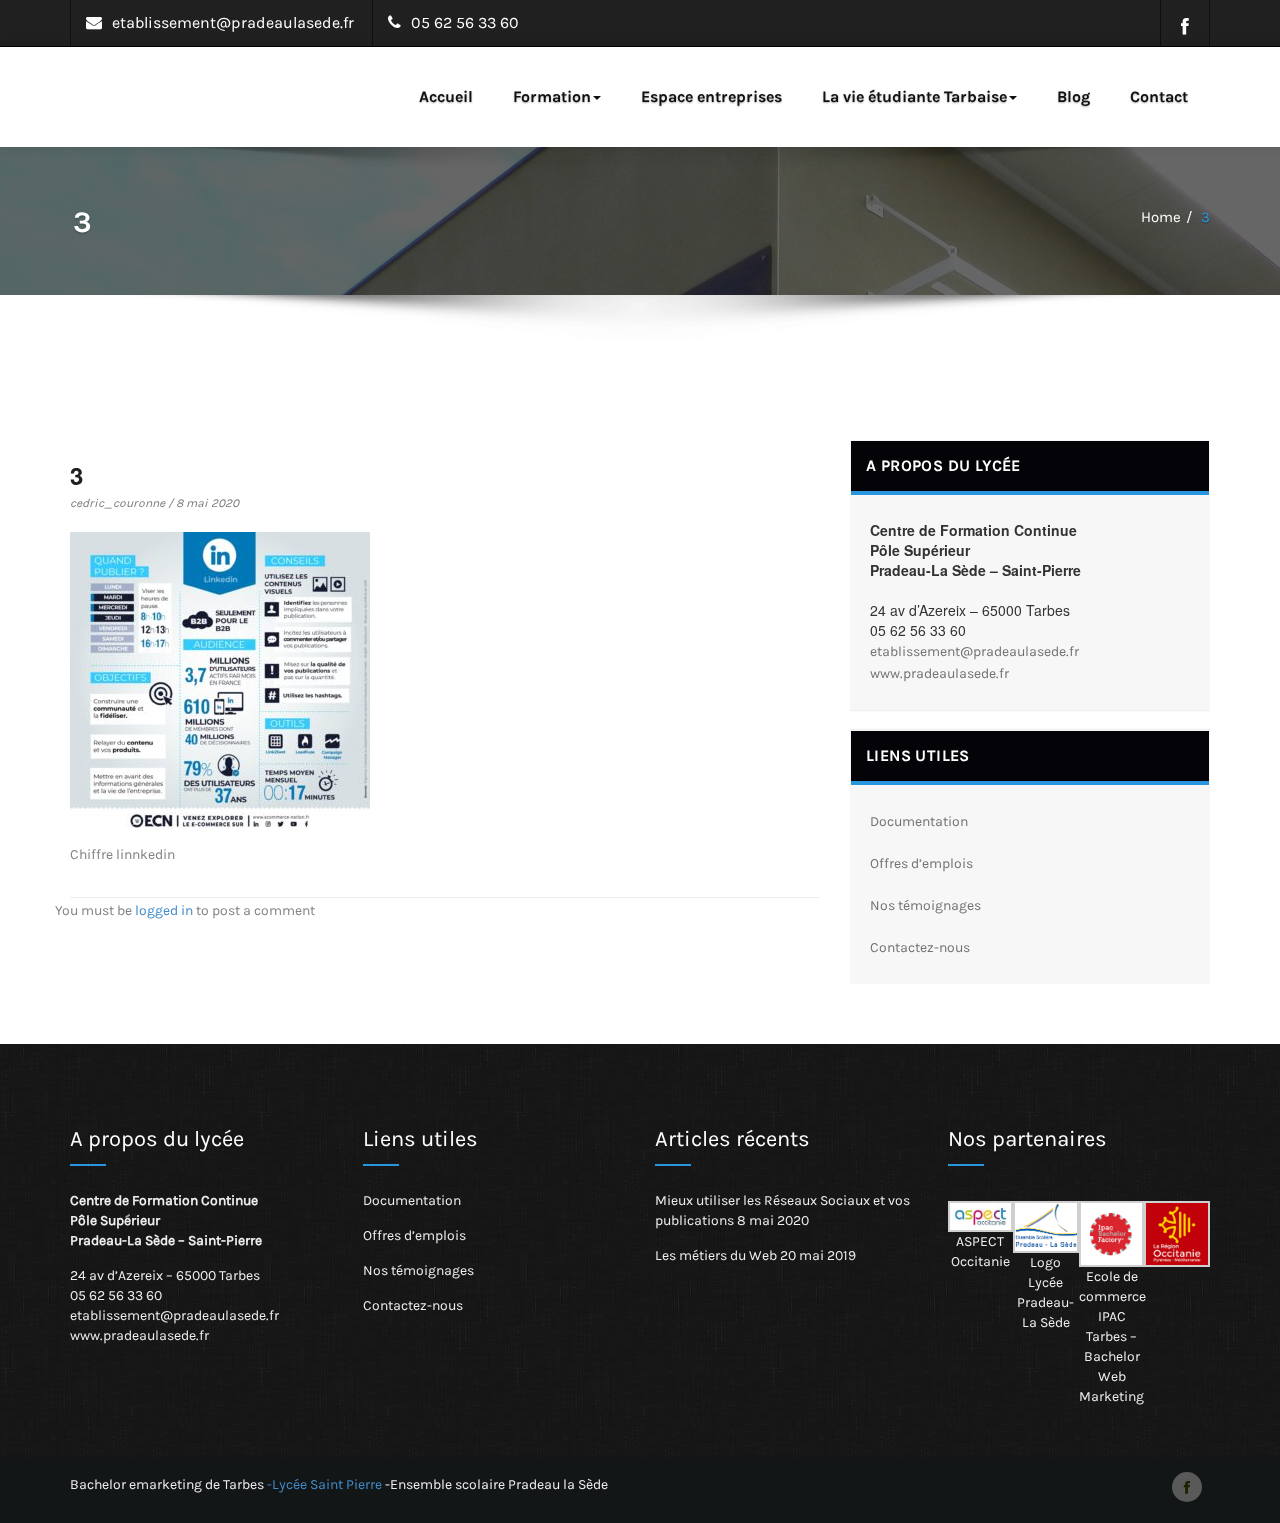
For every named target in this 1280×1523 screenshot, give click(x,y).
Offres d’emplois (921, 863)
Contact (1159, 96)
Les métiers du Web (716, 1255)
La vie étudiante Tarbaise (914, 96)
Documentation (919, 821)
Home (1161, 217)
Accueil (446, 96)
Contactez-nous (920, 947)
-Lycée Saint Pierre (324, 1484)
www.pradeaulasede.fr (939, 673)
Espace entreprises (711, 96)
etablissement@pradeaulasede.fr (974, 651)
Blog (1073, 96)
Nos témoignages (925, 905)
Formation (552, 96)
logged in (164, 910)
